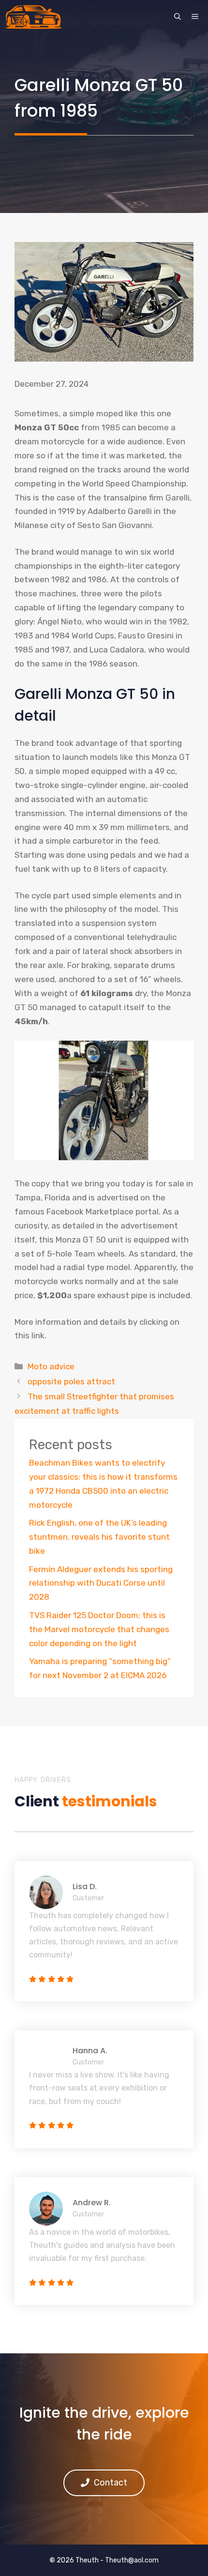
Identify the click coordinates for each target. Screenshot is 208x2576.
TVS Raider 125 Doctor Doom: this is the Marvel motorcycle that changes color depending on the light (99, 1629)
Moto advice (51, 1366)
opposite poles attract (71, 1381)
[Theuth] (33, 17)
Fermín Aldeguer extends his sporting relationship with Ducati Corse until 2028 (101, 1583)
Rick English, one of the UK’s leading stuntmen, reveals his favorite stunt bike (99, 1537)
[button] (178, 17)
